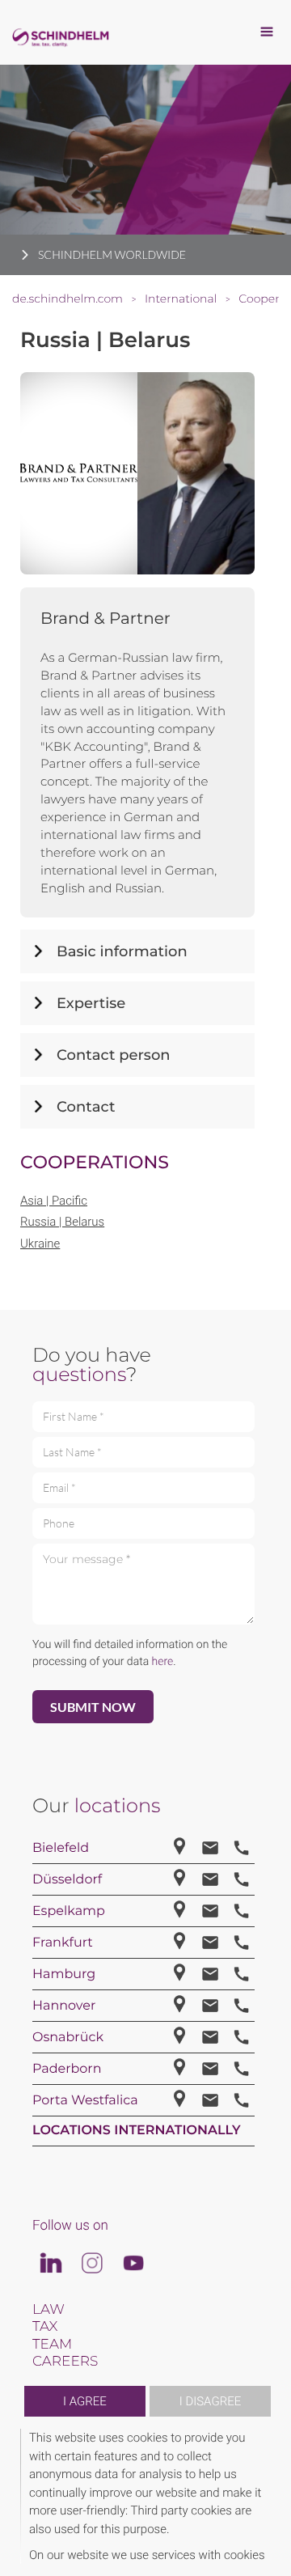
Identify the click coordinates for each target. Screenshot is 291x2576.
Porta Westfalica (85, 2101)
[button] (268, 2496)
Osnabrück (68, 2038)
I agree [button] (85, 2401)
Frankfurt (63, 1943)
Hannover (64, 2006)
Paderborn (67, 2069)
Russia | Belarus (62, 1222)
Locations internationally (137, 2131)
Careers (65, 2362)
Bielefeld (61, 1848)
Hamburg (64, 1974)
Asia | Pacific (54, 1201)
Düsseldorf (67, 1880)
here (163, 1662)
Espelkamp (69, 1911)
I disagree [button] (210, 2401)
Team (52, 2345)
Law (48, 2310)
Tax (45, 2327)
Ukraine (40, 1244)
